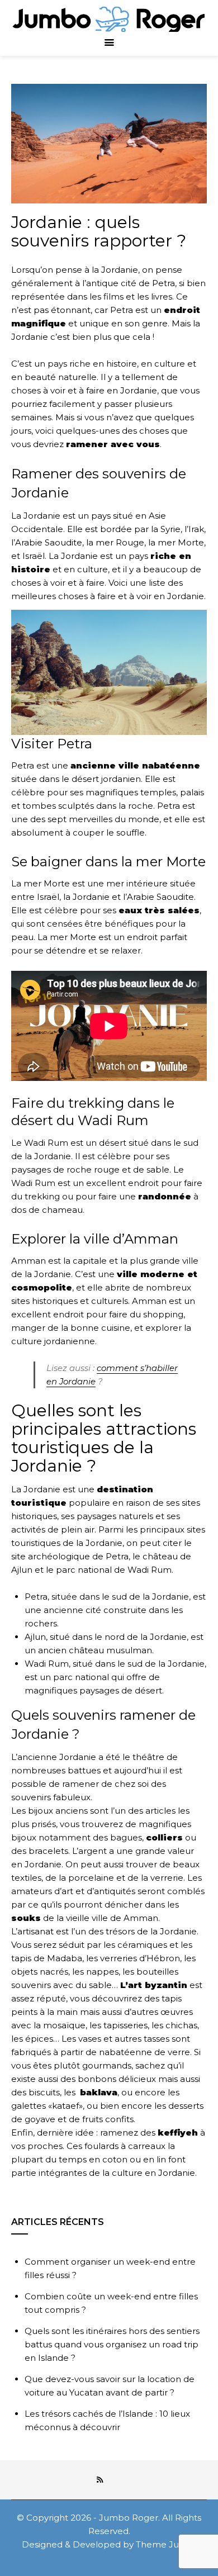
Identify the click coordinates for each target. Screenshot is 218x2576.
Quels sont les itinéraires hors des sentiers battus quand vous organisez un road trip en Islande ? (112, 2344)
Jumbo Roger (129, 2518)
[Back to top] (207, 2565)
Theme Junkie (166, 2544)
